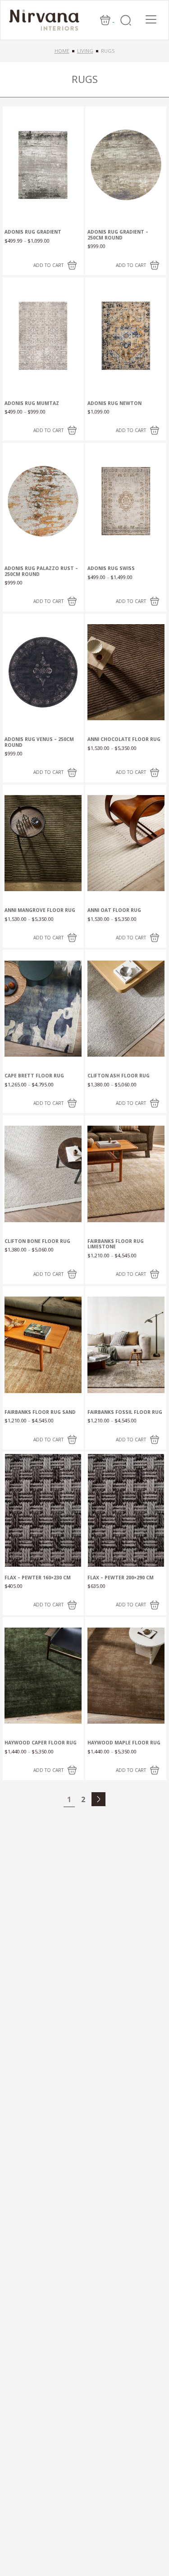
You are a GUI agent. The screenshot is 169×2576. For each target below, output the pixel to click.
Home (62, 51)
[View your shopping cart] (106, 19)
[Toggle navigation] (151, 19)
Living (85, 51)
